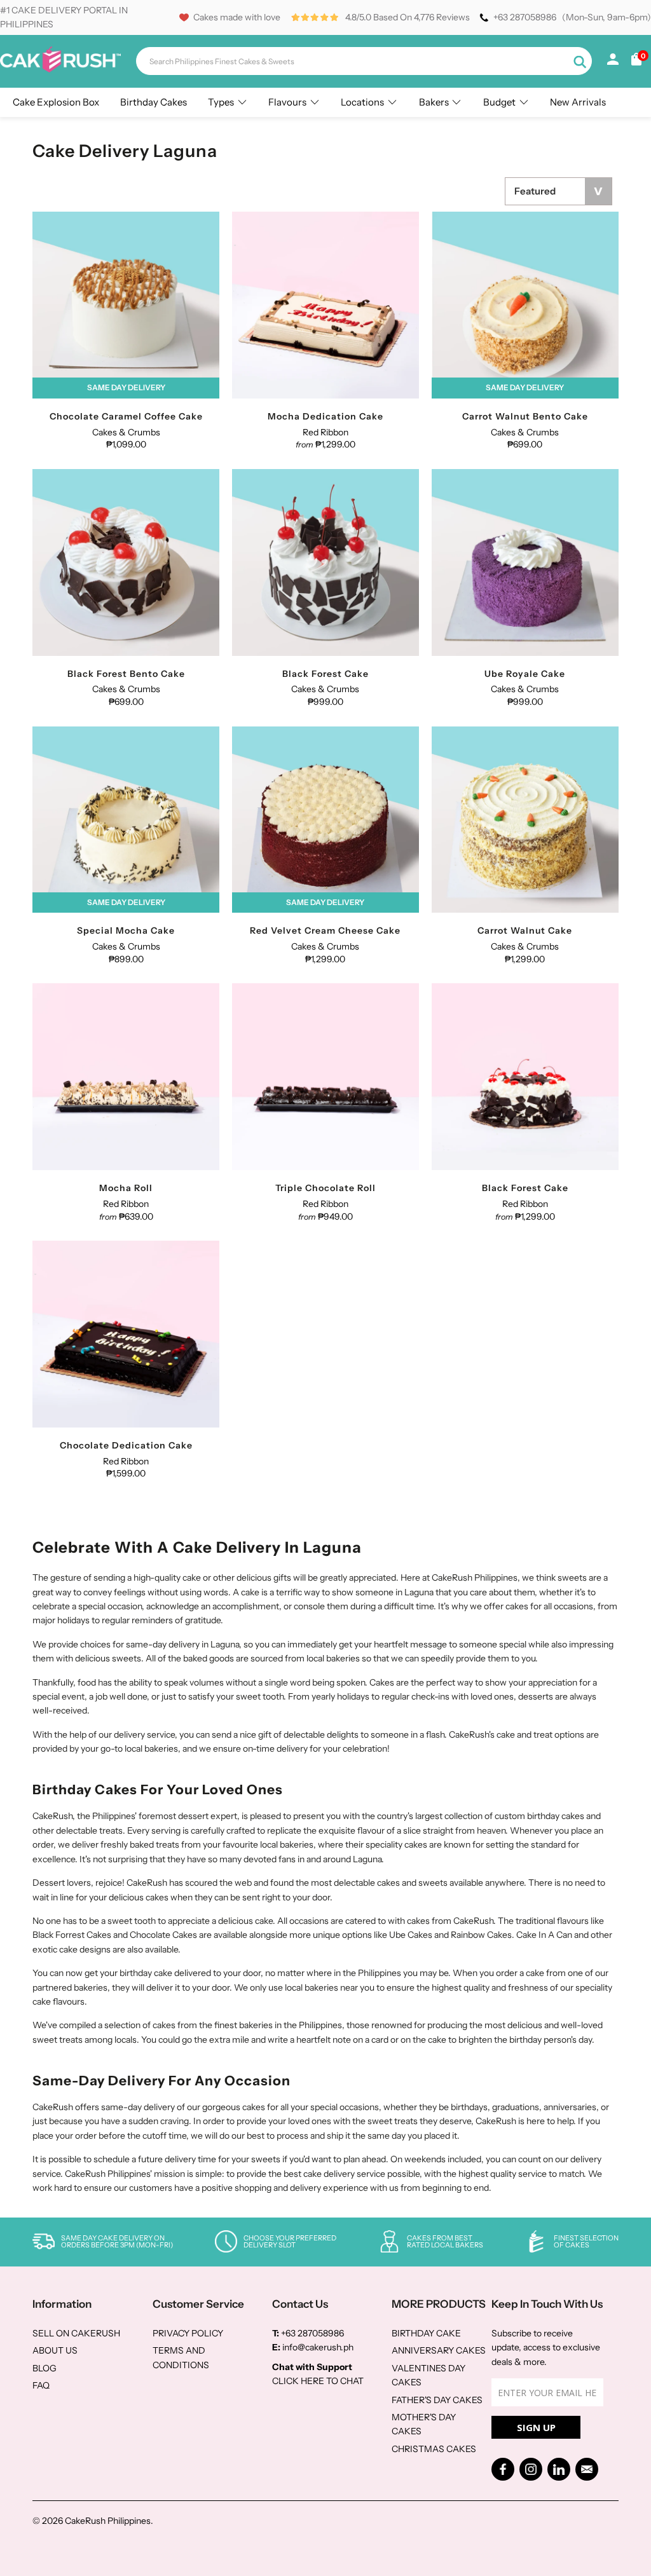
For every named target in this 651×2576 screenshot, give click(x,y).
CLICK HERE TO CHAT (318, 2381)
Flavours (287, 102)
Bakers (434, 102)
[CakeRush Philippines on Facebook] (503, 2469)
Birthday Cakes (154, 102)
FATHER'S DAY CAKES (437, 2400)
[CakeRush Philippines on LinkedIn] (559, 2469)
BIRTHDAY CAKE (426, 2333)
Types (221, 102)
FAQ (41, 2385)
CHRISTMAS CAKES (434, 2449)
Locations (362, 102)
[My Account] (613, 62)
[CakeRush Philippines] (60, 69)
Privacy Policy (188, 2333)
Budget (499, 102)
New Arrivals (578, 102)
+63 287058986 (525, 17)
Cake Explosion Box (56, 102)
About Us (55, 2350)
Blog (45, 2368)
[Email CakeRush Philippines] (587, 2469)
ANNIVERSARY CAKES (439, 2350)
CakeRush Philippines (108, 2521)
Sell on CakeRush (76, 2333)
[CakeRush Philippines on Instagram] (531, 2469)
